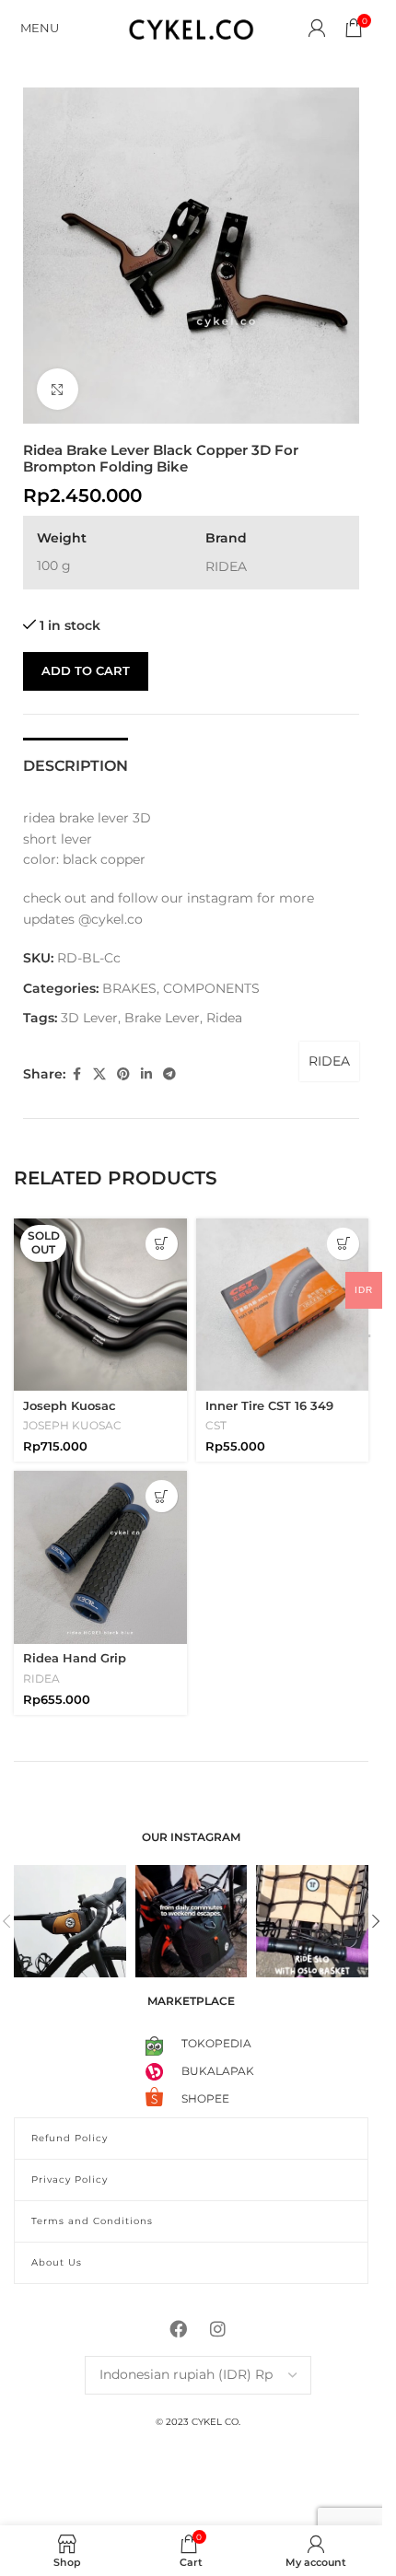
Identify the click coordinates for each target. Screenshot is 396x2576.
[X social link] (99, 1074)
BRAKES (129, 988)
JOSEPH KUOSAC (72, 1425)
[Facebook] (179, 2329)
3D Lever (89, 1018)
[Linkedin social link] (146, 1074)
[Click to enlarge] (58, 389)
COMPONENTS (211, 988)
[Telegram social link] (169, 1074)
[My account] (317, 28)
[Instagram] (218, 2329)
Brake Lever (162, 1018)
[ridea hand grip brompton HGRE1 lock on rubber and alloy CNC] (100, 1557)
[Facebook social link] (76, 1074)
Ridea (224, 1018)
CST (216, 1425)
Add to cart (86, 670)
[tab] (76, 763)
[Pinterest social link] (123, 1074)
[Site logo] (192, 27)
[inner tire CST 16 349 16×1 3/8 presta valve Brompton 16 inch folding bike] (283, 1305)
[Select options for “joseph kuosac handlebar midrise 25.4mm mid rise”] (162, 1244)
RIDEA (329, 1061)
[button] (343, 1244)
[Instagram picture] (70, 1921)
